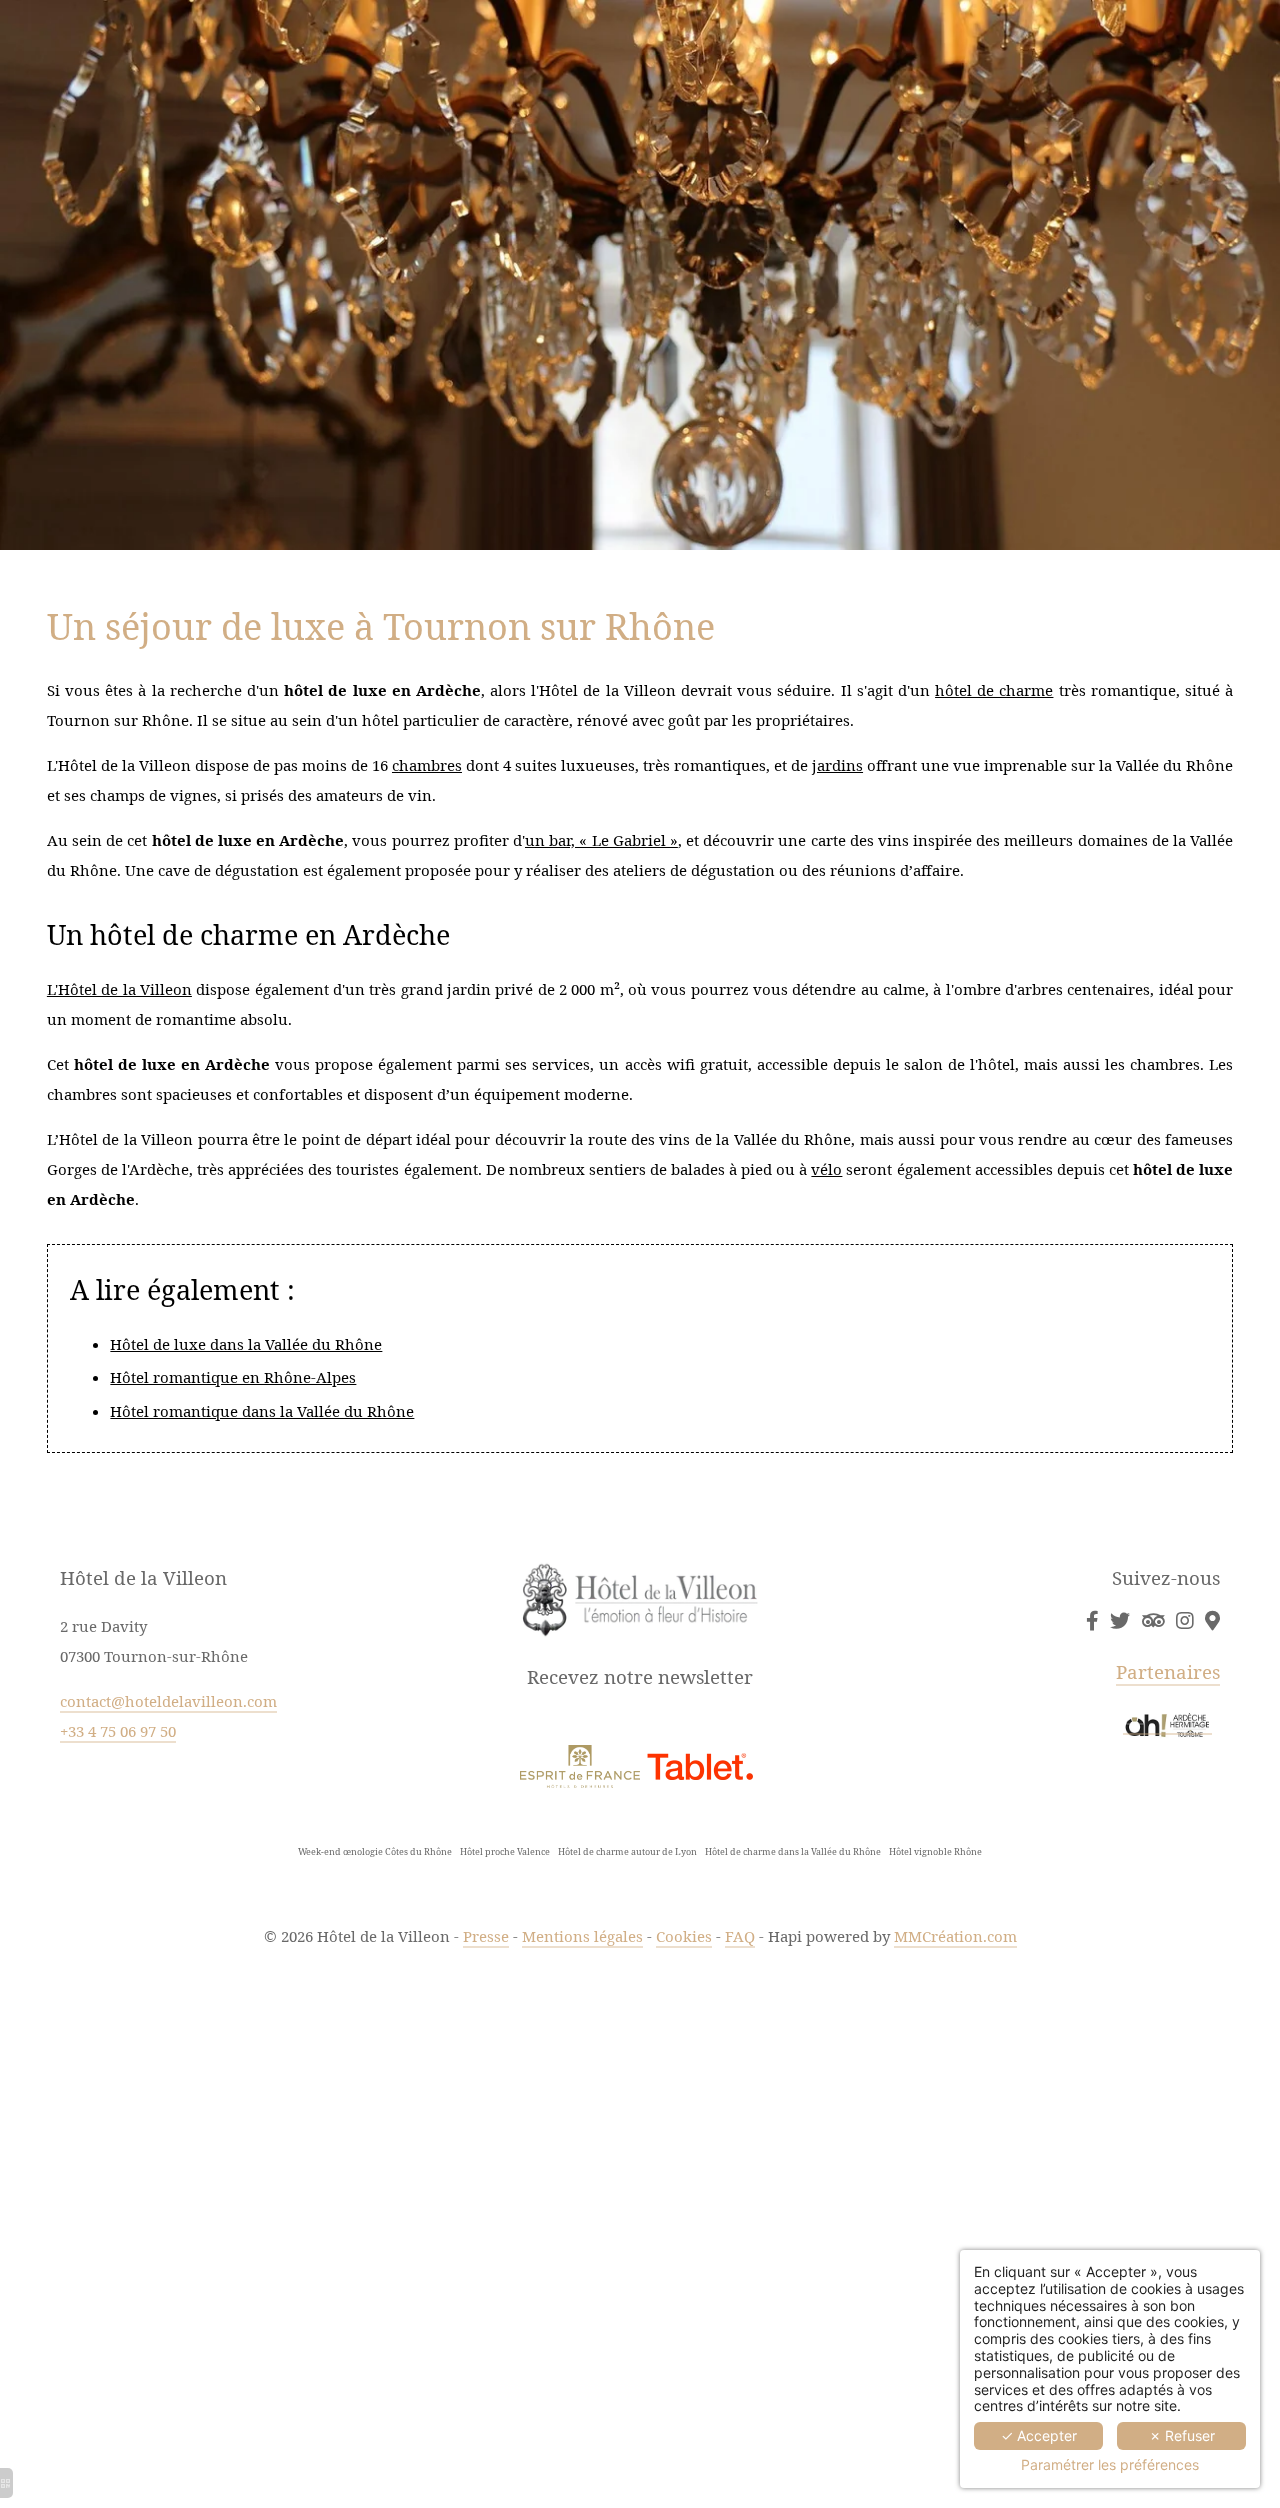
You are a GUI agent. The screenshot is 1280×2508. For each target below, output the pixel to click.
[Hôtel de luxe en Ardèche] (1092, 1620)
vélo (826, 1169)
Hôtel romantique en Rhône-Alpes (233, 1377)
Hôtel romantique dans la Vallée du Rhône (262, 1411)
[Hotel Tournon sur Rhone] (700, 1765)
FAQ (740, 1936)
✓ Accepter (1039, 2435)
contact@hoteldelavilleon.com (168, 1701)
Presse (486, 1936)
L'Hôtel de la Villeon (119, 989)
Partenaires (1168, 1671)
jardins (837, 765)
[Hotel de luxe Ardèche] (1120, 1620)
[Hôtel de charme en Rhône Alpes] (1153, 1620)
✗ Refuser (1182, 2435)
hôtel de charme (994, 690)
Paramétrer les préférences (1110, 2465)
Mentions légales (582, 1936)
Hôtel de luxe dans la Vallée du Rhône (246, 1344)
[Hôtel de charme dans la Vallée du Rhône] (1184, 1620)
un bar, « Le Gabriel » (601, 840)
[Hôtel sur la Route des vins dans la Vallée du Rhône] (1167, 1723)
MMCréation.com (955, 1936)
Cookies (684, 1936)
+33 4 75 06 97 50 (118, 1731)
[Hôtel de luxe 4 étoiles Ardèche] (580, 1765)
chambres (427, 765)
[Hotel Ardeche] (1212, 1620)
